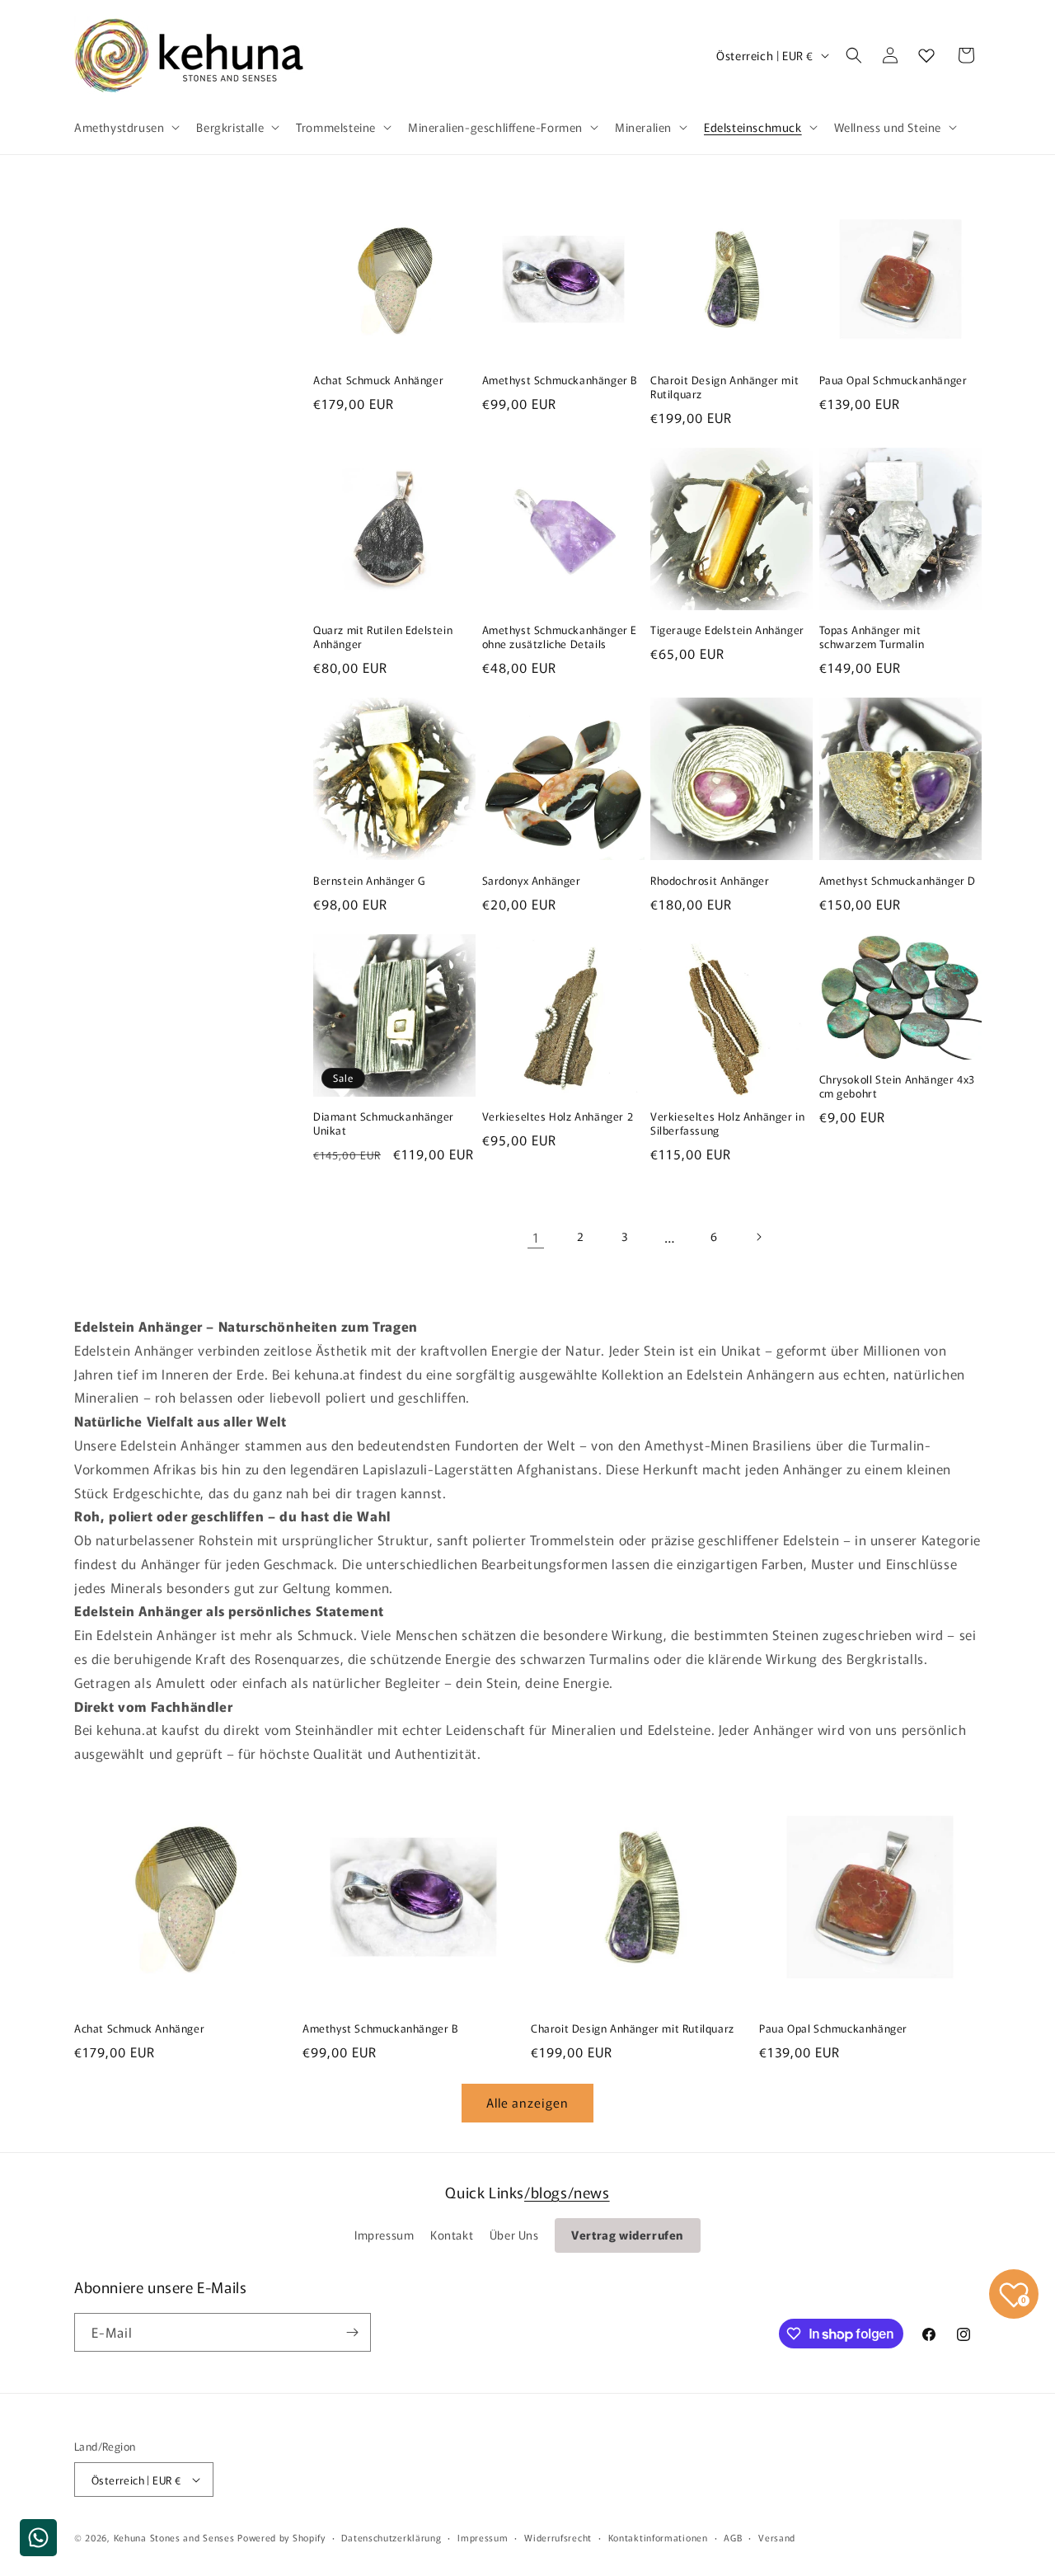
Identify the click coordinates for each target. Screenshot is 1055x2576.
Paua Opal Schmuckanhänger (893, 381)
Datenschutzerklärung (391, 2537)
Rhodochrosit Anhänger (710, 881)
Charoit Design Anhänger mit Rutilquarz (724, 388)
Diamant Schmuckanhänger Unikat (384, 1124)
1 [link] (536, 1237)
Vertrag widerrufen (628, 2235)
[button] (125, 127)
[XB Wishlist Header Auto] (926, 55)
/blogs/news (567, 2192)
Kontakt (452, 2235)
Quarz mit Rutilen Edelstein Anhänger (383, 637)
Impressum (384, 2235)
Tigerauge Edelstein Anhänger (727, 630)
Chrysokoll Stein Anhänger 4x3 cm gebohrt (897, 1087)
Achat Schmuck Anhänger (378, 381)
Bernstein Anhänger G (369, 881)
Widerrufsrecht (558, 2537)
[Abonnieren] (352, 2332)
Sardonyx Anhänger (532, 881)
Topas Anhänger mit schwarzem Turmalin (872, 637)
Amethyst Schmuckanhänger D (898, 881)
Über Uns (514, 2235)
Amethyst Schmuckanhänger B (560, 381)
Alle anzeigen (527, 2102)
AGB (733, 2537)
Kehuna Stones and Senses (174, 2537)
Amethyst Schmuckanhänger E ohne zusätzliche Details (560, 637)
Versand (777, 2537)
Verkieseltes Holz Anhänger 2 (558, 1117)
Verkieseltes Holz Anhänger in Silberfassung (727, 1124)
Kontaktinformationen (658, 2537)
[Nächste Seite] (758, 1237)
